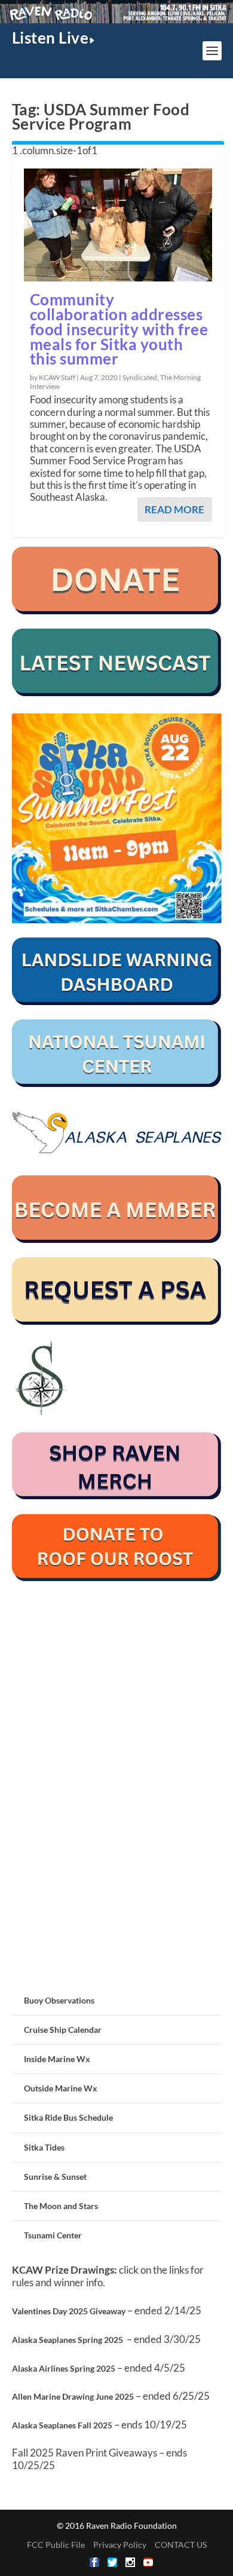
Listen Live (50, 38)
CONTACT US (181, 2545)
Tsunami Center (53, 2235)
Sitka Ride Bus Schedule (68, 2117)
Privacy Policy (120, 2545)
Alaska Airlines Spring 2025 (64, 2368)
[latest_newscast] (117, 693)
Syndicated (140, 377)
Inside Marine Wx (57, 2059)
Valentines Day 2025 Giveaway (69, 2311)
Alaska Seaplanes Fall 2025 (62, 2425)
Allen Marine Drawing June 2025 (73, 2396)
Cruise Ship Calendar (63, 2030)
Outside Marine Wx (61, 2088)
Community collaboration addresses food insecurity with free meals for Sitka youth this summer (119, 329)
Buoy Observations (59, 2000)
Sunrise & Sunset (55, 2177)
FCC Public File (56, 2545)
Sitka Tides (44, 2147)
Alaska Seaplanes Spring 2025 (68, 2340)
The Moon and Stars (61, 2206)
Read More (174, 509)
